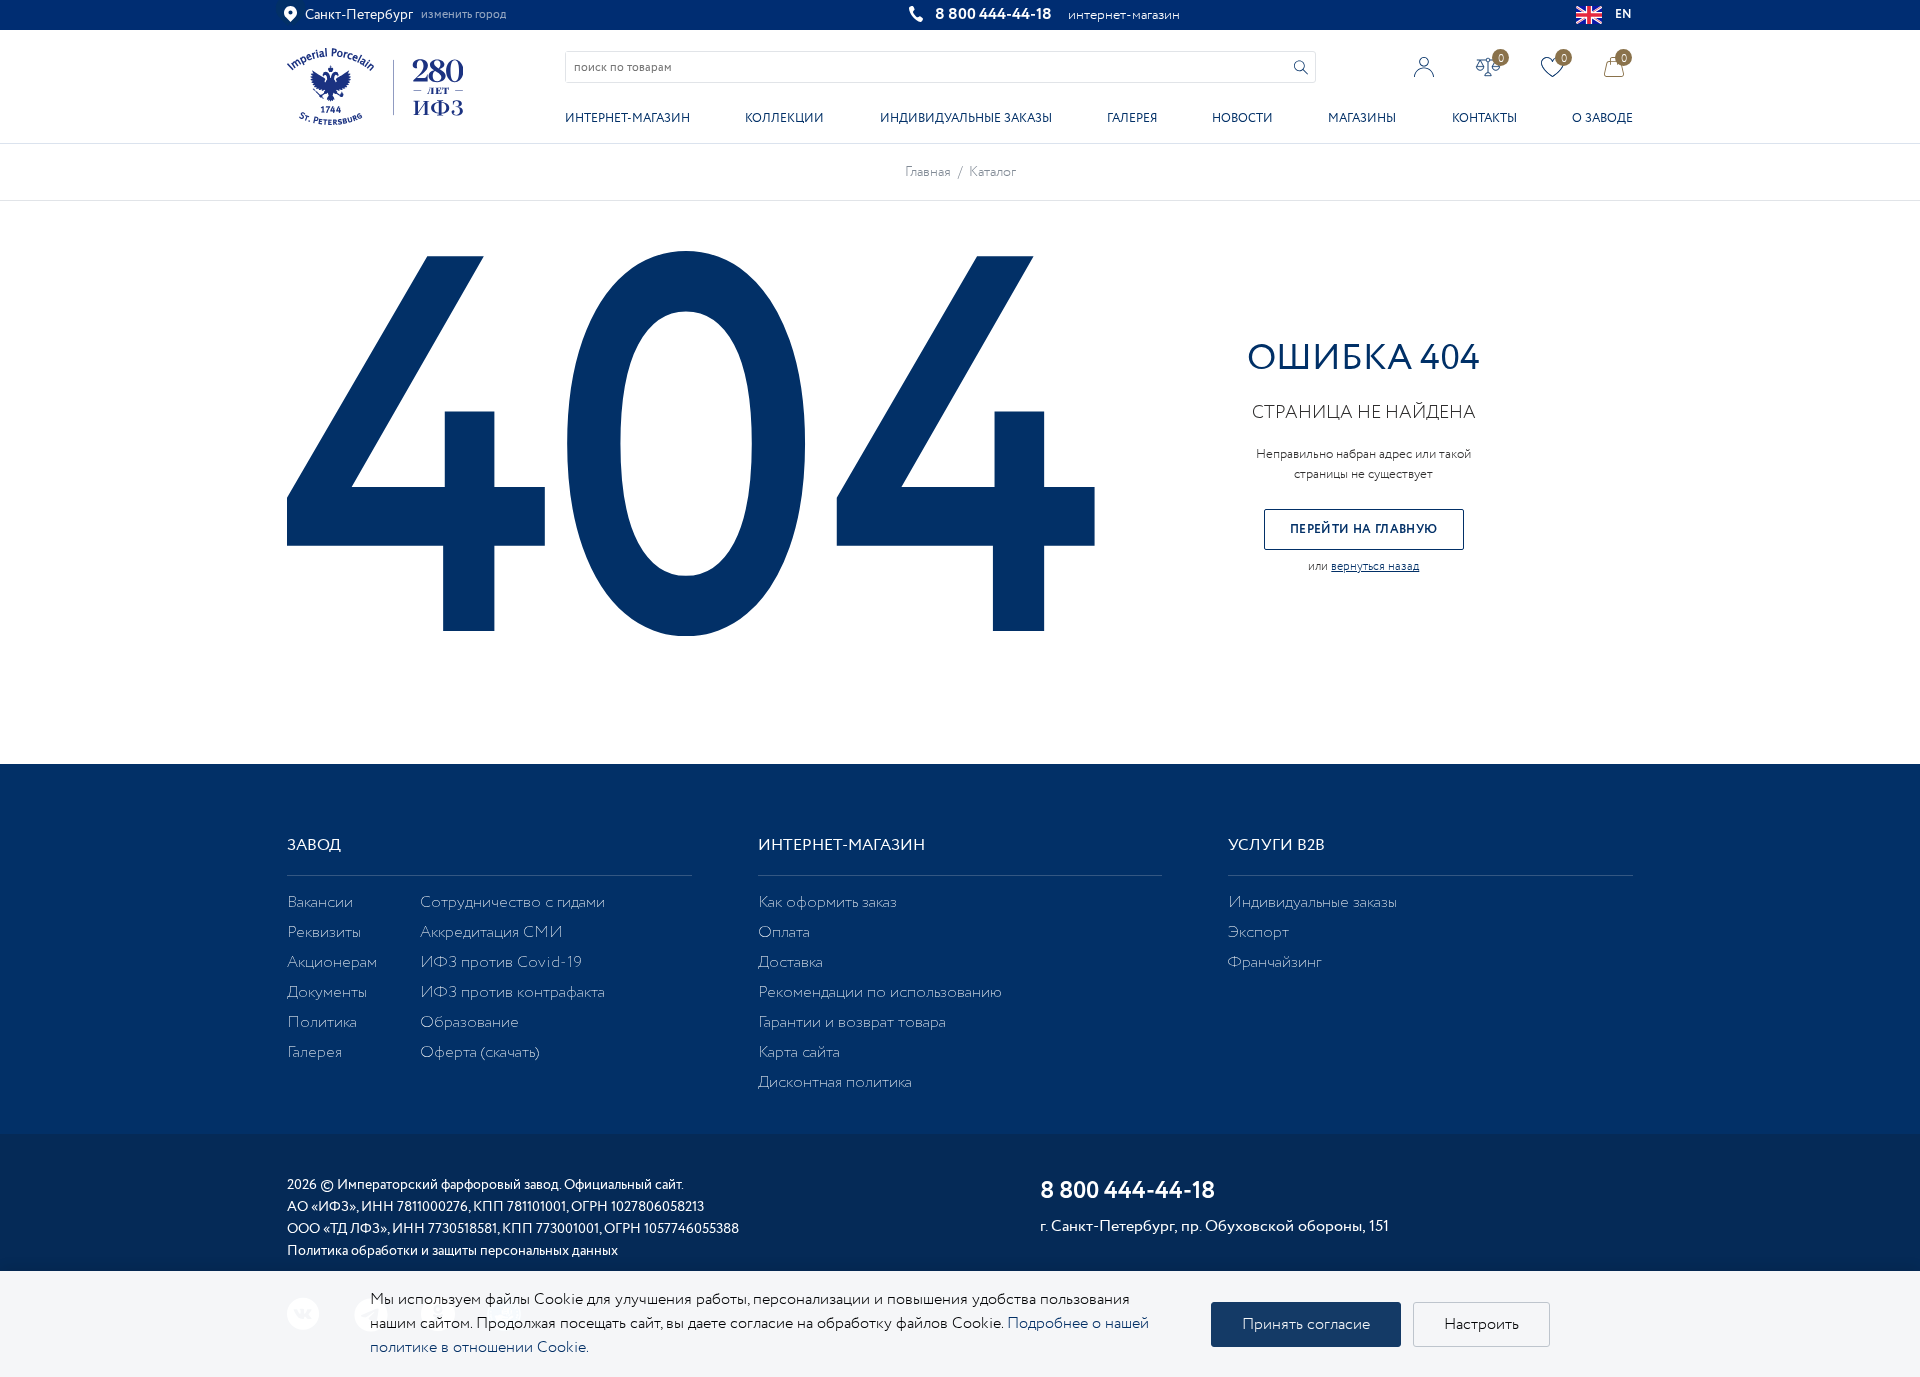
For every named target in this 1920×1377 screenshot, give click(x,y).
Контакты (1484, 118)
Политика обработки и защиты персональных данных (452, 1251)
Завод (314, 845)
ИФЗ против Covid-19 (501, 962)
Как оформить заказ (827, 902)
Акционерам (332, 962)
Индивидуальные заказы (966, 118)
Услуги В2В (1276, 845)
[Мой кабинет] (1424, 66)
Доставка (790, 962)
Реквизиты (324, 932)
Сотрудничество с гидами (512, 902)
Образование (469, 1022)
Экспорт (1258, 932)
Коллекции (784, 118)
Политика (322, 1022)
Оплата (784, 932)
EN (1624, 14)
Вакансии (320, 902)
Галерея (1132, 118)
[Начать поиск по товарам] (1301, 67)
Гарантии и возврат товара (852, 1022)
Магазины (1362, 118)
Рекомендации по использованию (880, 992)
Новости (1242, 118)
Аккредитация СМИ (491, 932)
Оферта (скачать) (479, 1052)
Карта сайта (799, 1052)
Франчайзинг (1274, 962)
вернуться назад (1375, 566)
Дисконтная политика (835, 1082)
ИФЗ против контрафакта (512, 992)
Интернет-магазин (627, 118)
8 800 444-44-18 (993, 14)
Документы (327, 992)
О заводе (1602, 118)
